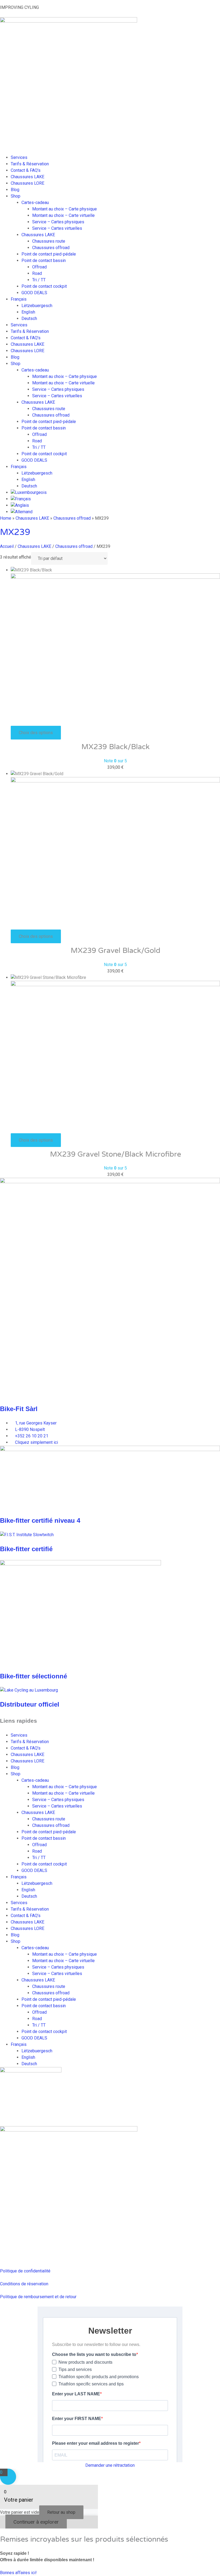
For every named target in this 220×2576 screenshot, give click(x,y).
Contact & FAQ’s (26, 170)
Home (6, 518)
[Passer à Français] (21, 499)
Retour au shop (61, 2512)
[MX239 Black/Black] (115, 577)
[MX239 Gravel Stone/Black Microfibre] (115, 985)
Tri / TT (39, 280)
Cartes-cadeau (35, 203)
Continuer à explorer (36, 2522)
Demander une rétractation (110, 2465)
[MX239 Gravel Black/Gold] (115, 781)
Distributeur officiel (30, 1704)
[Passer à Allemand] (22, 512)
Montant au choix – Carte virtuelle (63, 215)
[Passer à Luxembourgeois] (29, 492)
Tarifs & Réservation (30, 164)
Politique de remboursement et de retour (38, 2297)
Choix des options (36, 733)
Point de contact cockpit (44, 286)
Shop (16, 196)
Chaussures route (49, 241)
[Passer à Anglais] (20, 505)
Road (37, 273)
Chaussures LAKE (27, 177)
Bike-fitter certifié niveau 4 (40, 1520)
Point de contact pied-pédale (49, 254)
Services (19, 157)
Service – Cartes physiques (58, 222)
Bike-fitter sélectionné (34, 1676)
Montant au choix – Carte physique (65, 209)
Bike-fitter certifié (26, 1549)
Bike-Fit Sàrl (19, 1409)
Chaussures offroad (51, 248)
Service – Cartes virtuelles (57, 228)
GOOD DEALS (34, 293)
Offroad (39, 267)
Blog (15, 190)
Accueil (7, 546)
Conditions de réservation (24, 2284)
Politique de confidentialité (25, 2271)
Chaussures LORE (27, 183)
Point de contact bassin (44, 260)
